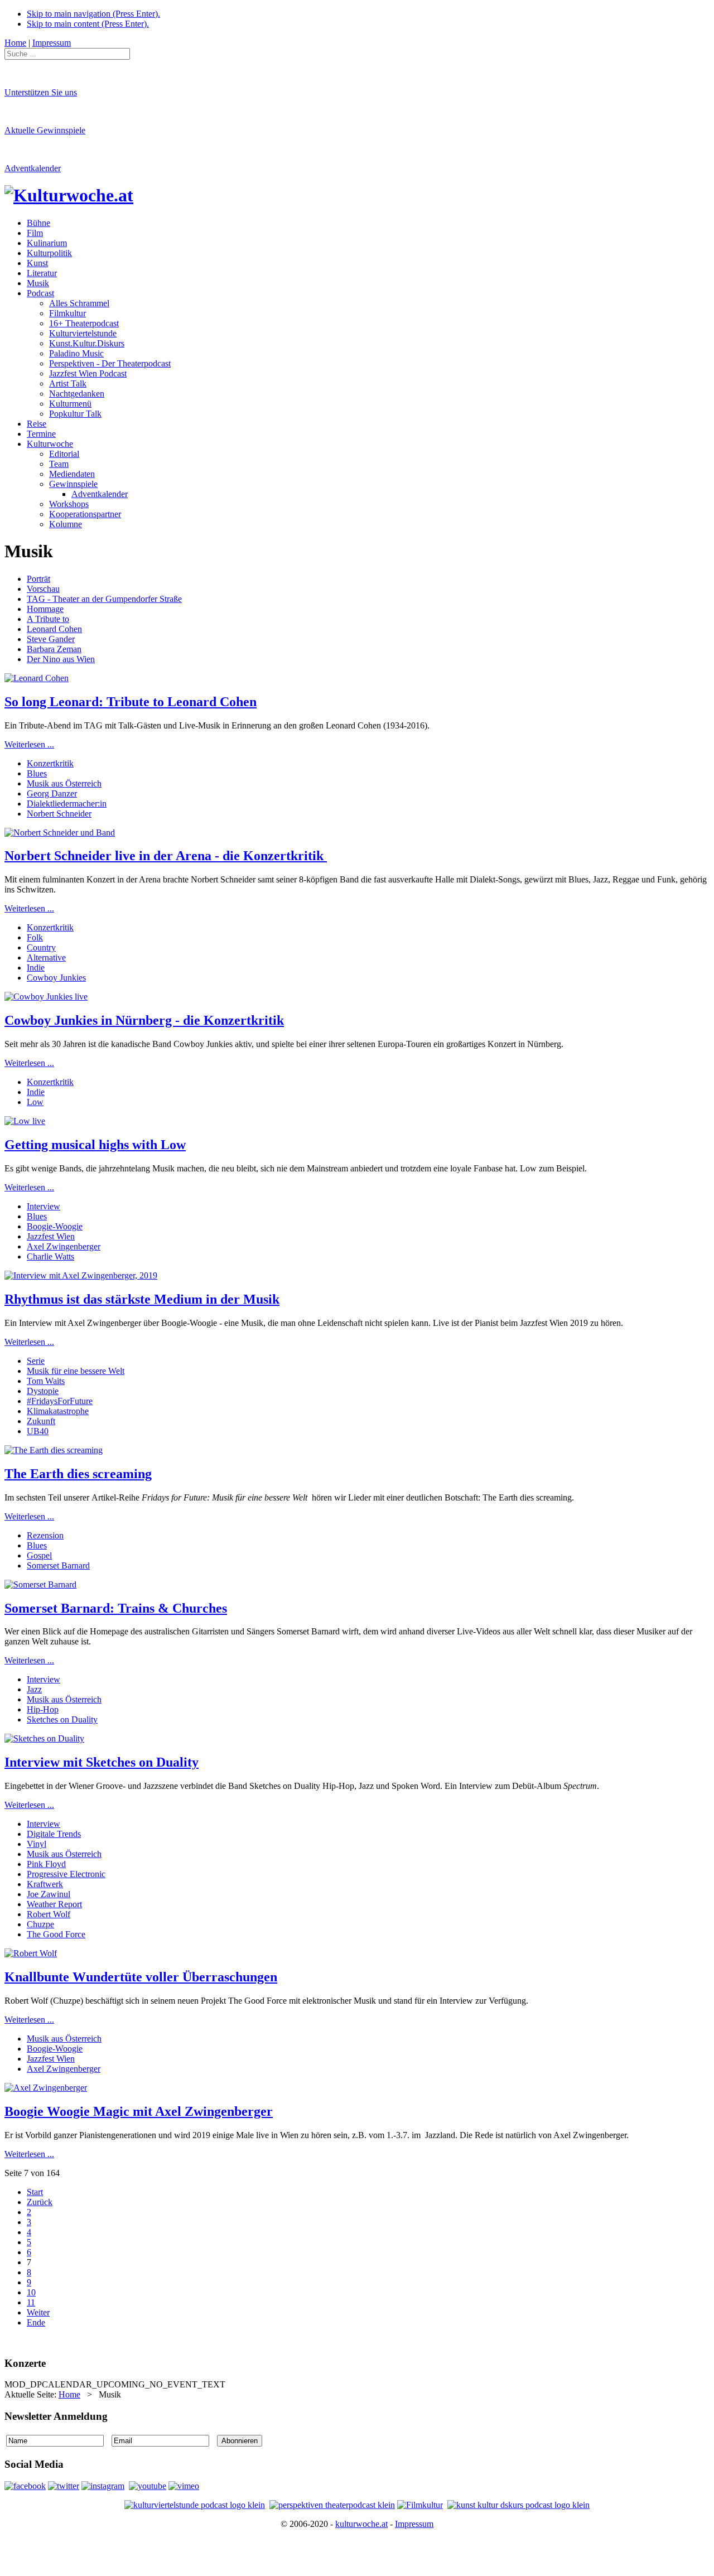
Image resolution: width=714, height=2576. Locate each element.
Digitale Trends (54, 1834)
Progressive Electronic (66, 1874)
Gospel (39, 1555)
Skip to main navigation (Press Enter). (93, 14)
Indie (36, 968)
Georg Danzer (52, 793)
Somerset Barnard (58, 1566)
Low (35, 1102)
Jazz (34, 1689)
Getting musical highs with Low (95, 1145)
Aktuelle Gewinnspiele (45, 130)
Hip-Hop (43, 1709)
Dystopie (43, 1391)
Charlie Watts (50, 1256)
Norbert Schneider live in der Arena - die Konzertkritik (166, 856)
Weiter (38, 2312)
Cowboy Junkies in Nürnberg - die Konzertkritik (144, 1020)
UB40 (38, 1431)
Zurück (40, 2202)
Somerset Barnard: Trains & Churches (116, 1608)
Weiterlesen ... (29, 744)
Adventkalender (33, 168)
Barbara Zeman (54, 649)
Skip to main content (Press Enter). (88, 24)
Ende (36, 2322)
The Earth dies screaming (78, 1474)
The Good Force (56, 1934)
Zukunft (41, 1421)
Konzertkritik (50, 763)
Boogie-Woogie (55, 1226)
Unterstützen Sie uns (41, 92)
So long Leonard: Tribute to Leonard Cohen (131, 702)
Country (41, 947)
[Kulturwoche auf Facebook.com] (25, 2486)
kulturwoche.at (361, 2524)
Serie (36, 1361)
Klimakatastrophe (58, 1411)
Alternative (46, 957)
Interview (44, 1206)
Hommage (45, 609)
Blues (37, 773)
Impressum (414, 2524)
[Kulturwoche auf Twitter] (64, 2486)
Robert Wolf (49, 1914)
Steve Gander (51, 639)
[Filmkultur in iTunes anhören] (420, 2505)
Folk (35, 937)
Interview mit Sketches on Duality (102, 1762)
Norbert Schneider (59, 814)
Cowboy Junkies (56, 978)
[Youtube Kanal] (184, 2486)
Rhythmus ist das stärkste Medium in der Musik (142, 1299)
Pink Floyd (46, 1864)
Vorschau (43, 589)
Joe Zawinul (49, 1894)
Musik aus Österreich (64, 783)
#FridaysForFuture (60, 1401)
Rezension (45, 1535)
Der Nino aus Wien (61, 659)
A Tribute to (48, 619)
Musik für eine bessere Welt (76, 1371)
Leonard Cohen (54, 629)
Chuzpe (40, 1924)
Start (35, 2192)
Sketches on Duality (62, 1719)
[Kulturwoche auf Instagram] (103, 2486)
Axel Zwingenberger (64, 1246)
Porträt (38, 579)
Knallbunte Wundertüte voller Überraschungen (141, 1977)
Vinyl (37, 1844)
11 (31, 2302)
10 (31, 2292)
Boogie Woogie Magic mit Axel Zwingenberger (139, 2111)
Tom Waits (46, 1381)
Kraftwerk (45, 1884)
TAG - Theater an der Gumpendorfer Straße (104, 599)
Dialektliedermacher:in (67, 804)
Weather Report (54, 1904)
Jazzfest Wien (51, 1236)
